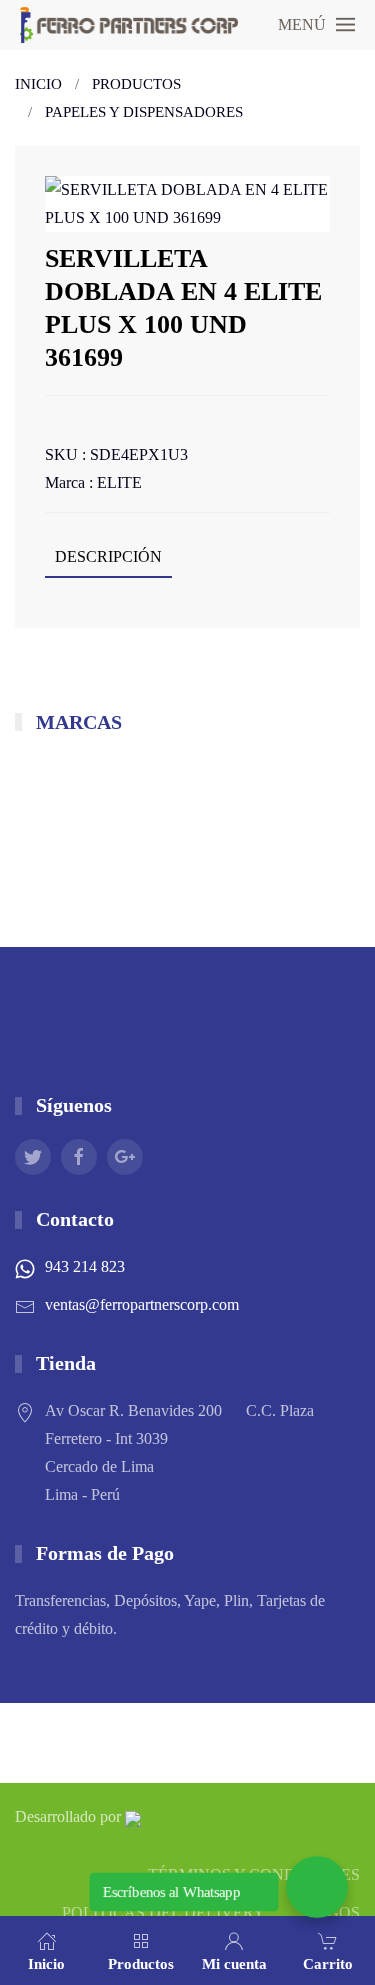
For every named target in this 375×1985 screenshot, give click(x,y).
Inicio (38, 84)
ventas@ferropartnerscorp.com (142, 1304)
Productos (136, 84)
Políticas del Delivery (163, 1912)
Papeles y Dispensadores (144, 112)
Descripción (108, 556)
